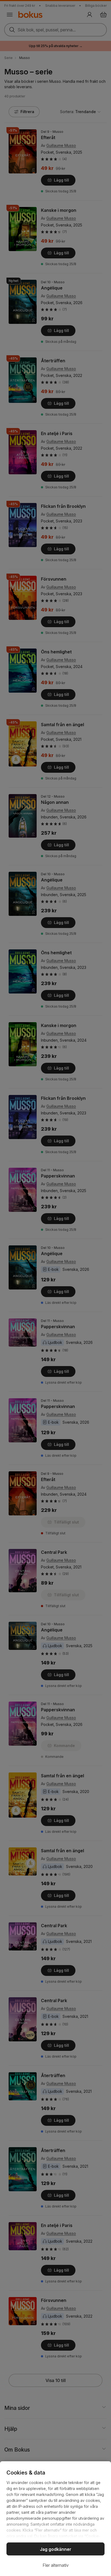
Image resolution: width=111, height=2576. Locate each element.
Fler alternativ (56, 2565)
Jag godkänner (56, 2549)
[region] (55, 2519)
